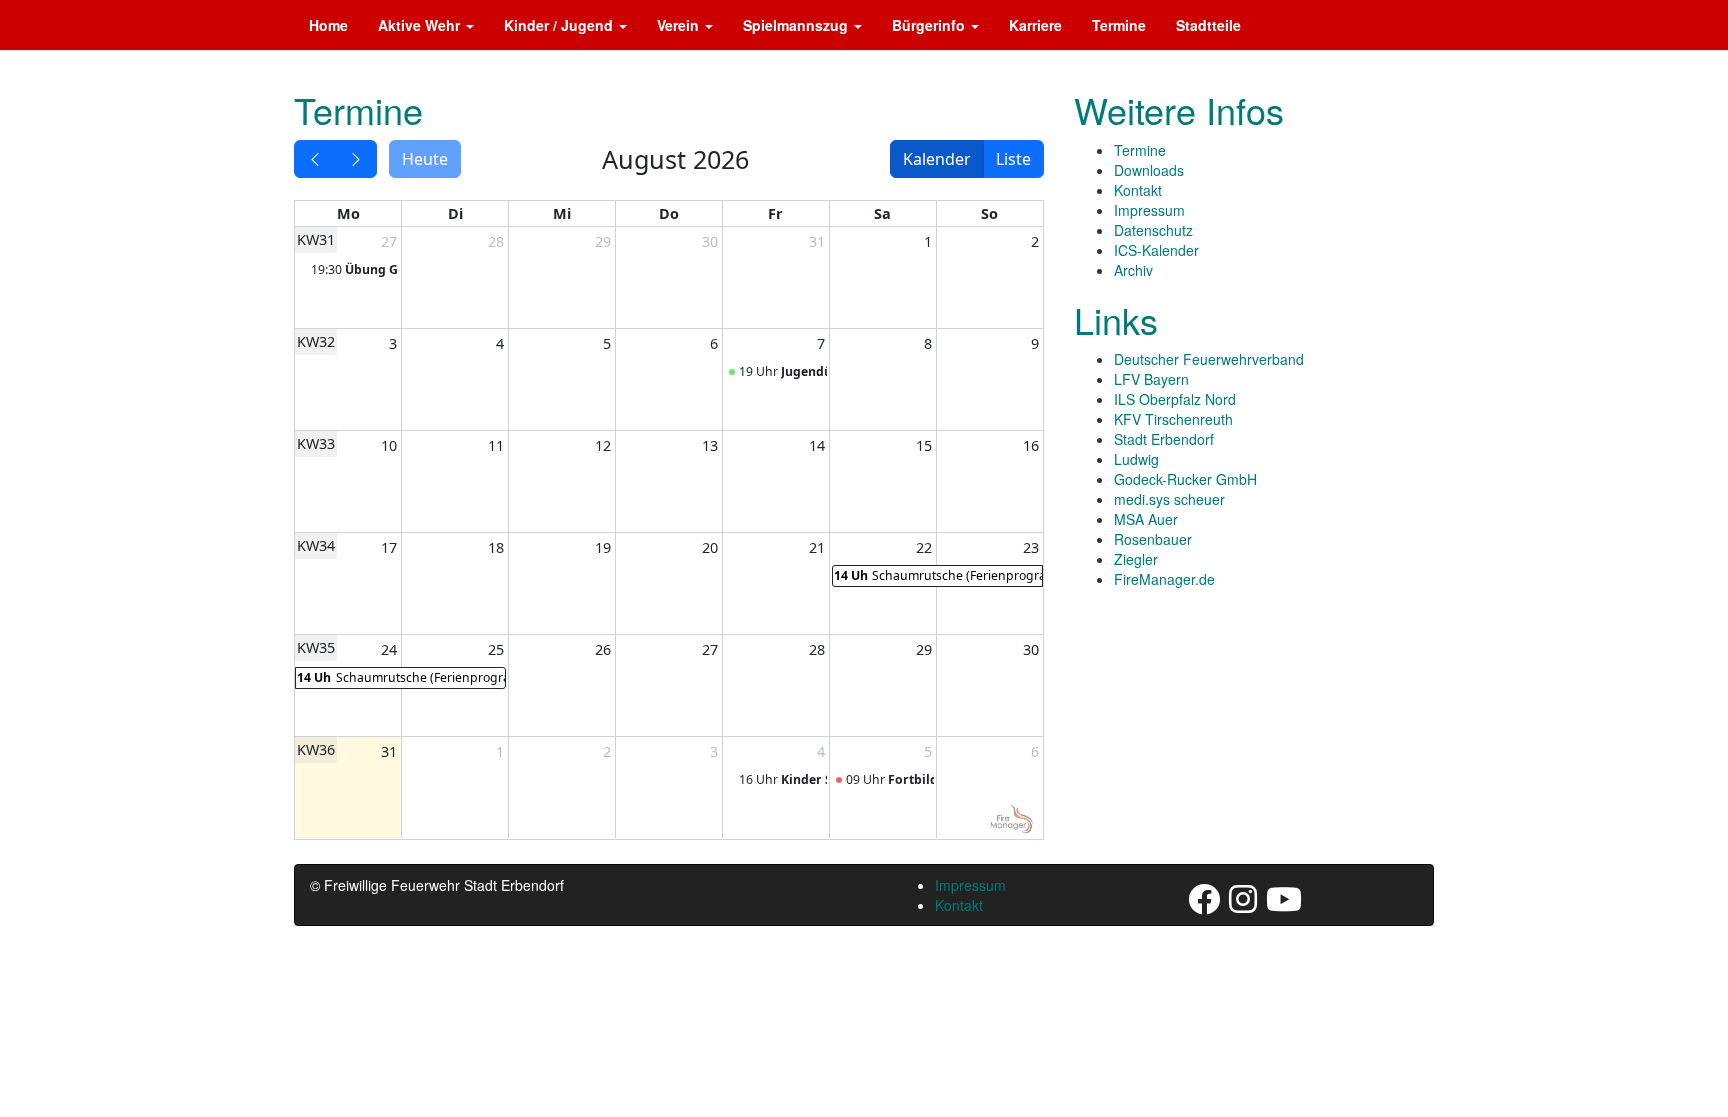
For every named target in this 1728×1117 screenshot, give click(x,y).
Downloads (1149, 170)
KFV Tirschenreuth (1173, 419)
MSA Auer (1146, 519)
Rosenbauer (1153, 539)
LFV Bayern (1151, 379)
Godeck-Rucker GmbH (1185, 479)
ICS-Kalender (1156, 250)
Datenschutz (1153, 230)
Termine (1119, 25)
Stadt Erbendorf (1164, 439)
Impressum (1149, 210)
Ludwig (1136, 459)
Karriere (1035, 25)
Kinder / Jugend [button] (560, 25)
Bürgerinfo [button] (930, 25)
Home (328, 25)
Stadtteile (1208, 25)
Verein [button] (680, 25)
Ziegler (1136, 559)
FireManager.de (1164, 579)
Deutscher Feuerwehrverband (1209, 359)
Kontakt (1138, 190)
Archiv (1133, 270)
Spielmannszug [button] (797, 25)
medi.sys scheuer (1169, 499)
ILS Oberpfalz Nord (1175, 399)
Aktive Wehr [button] (421, 25)
